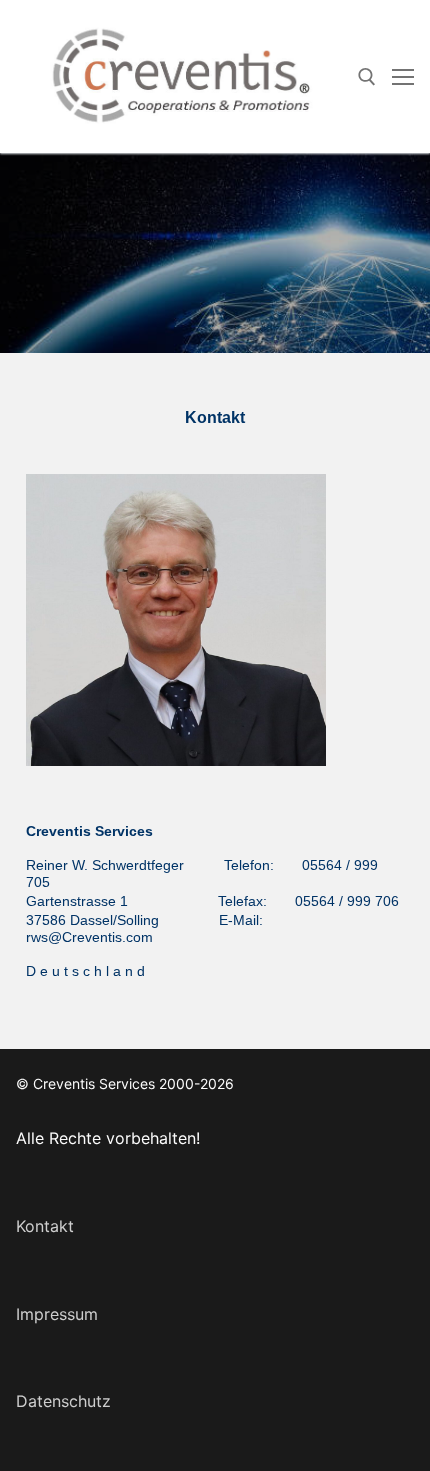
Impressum (57, 1314)
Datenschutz (63, 1401)
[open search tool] (367, 77)
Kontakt (45, 1226)
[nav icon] (403, 77)
